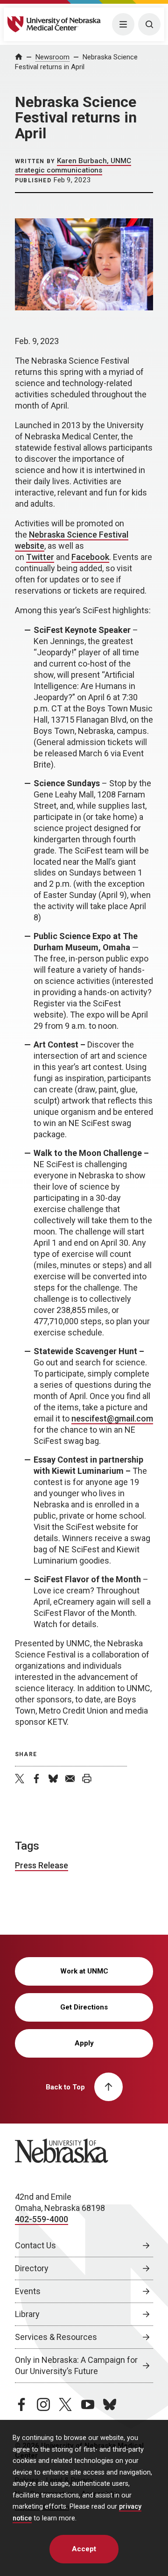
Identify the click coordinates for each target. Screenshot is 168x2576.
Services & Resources (56, 2337)
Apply (84, 2043)
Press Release (42, 1865)
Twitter (40, 557)
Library (27, 2314)
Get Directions (84, 2007)
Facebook (90, 557)
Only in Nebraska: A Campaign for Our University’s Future (76, 2365)
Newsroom (52, 57)
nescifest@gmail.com (112, 1418)
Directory (32, 2268)
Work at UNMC (84, 1971)
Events (28, 2291)
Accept (84, 2549)
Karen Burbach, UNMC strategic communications (73, 165)
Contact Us (35, 2245)
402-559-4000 (42, 2219)
